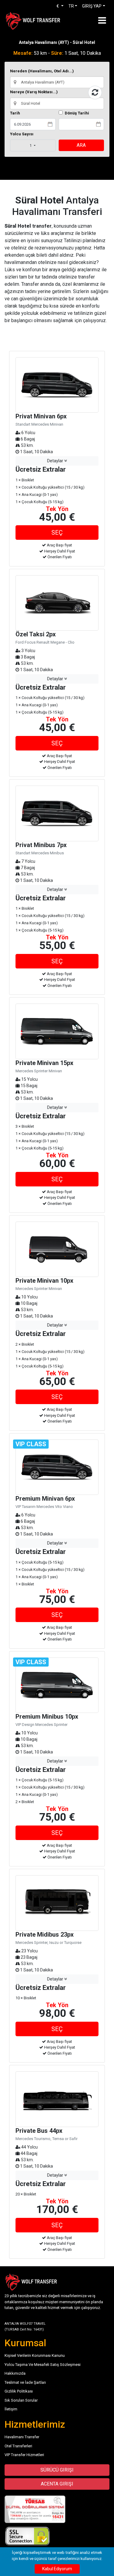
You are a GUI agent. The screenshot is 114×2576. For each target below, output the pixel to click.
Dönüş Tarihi (76, 113)
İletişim (11, 2409)
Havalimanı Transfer (22, 2437)
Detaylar (56, 461)
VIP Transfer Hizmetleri (24, 2455)
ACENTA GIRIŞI (57, 2484)
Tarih (15, 113)
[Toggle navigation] (102, 20)
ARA (81, 145)
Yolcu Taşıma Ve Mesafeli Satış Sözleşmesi (43, 2365)
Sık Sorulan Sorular (21, 2400)
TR (71, 6)
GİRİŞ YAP (92, 6)
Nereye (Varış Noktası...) (34, 92)
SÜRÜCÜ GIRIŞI (57, 2470)
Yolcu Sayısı (22, 134)
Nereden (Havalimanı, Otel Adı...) (42, 71)
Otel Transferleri (18, 2446)
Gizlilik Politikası (19, 2391)
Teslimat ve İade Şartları (25, 2382)
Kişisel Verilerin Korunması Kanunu (35, 2355)
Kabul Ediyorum (57, 2569)
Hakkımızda (15, 2373)
